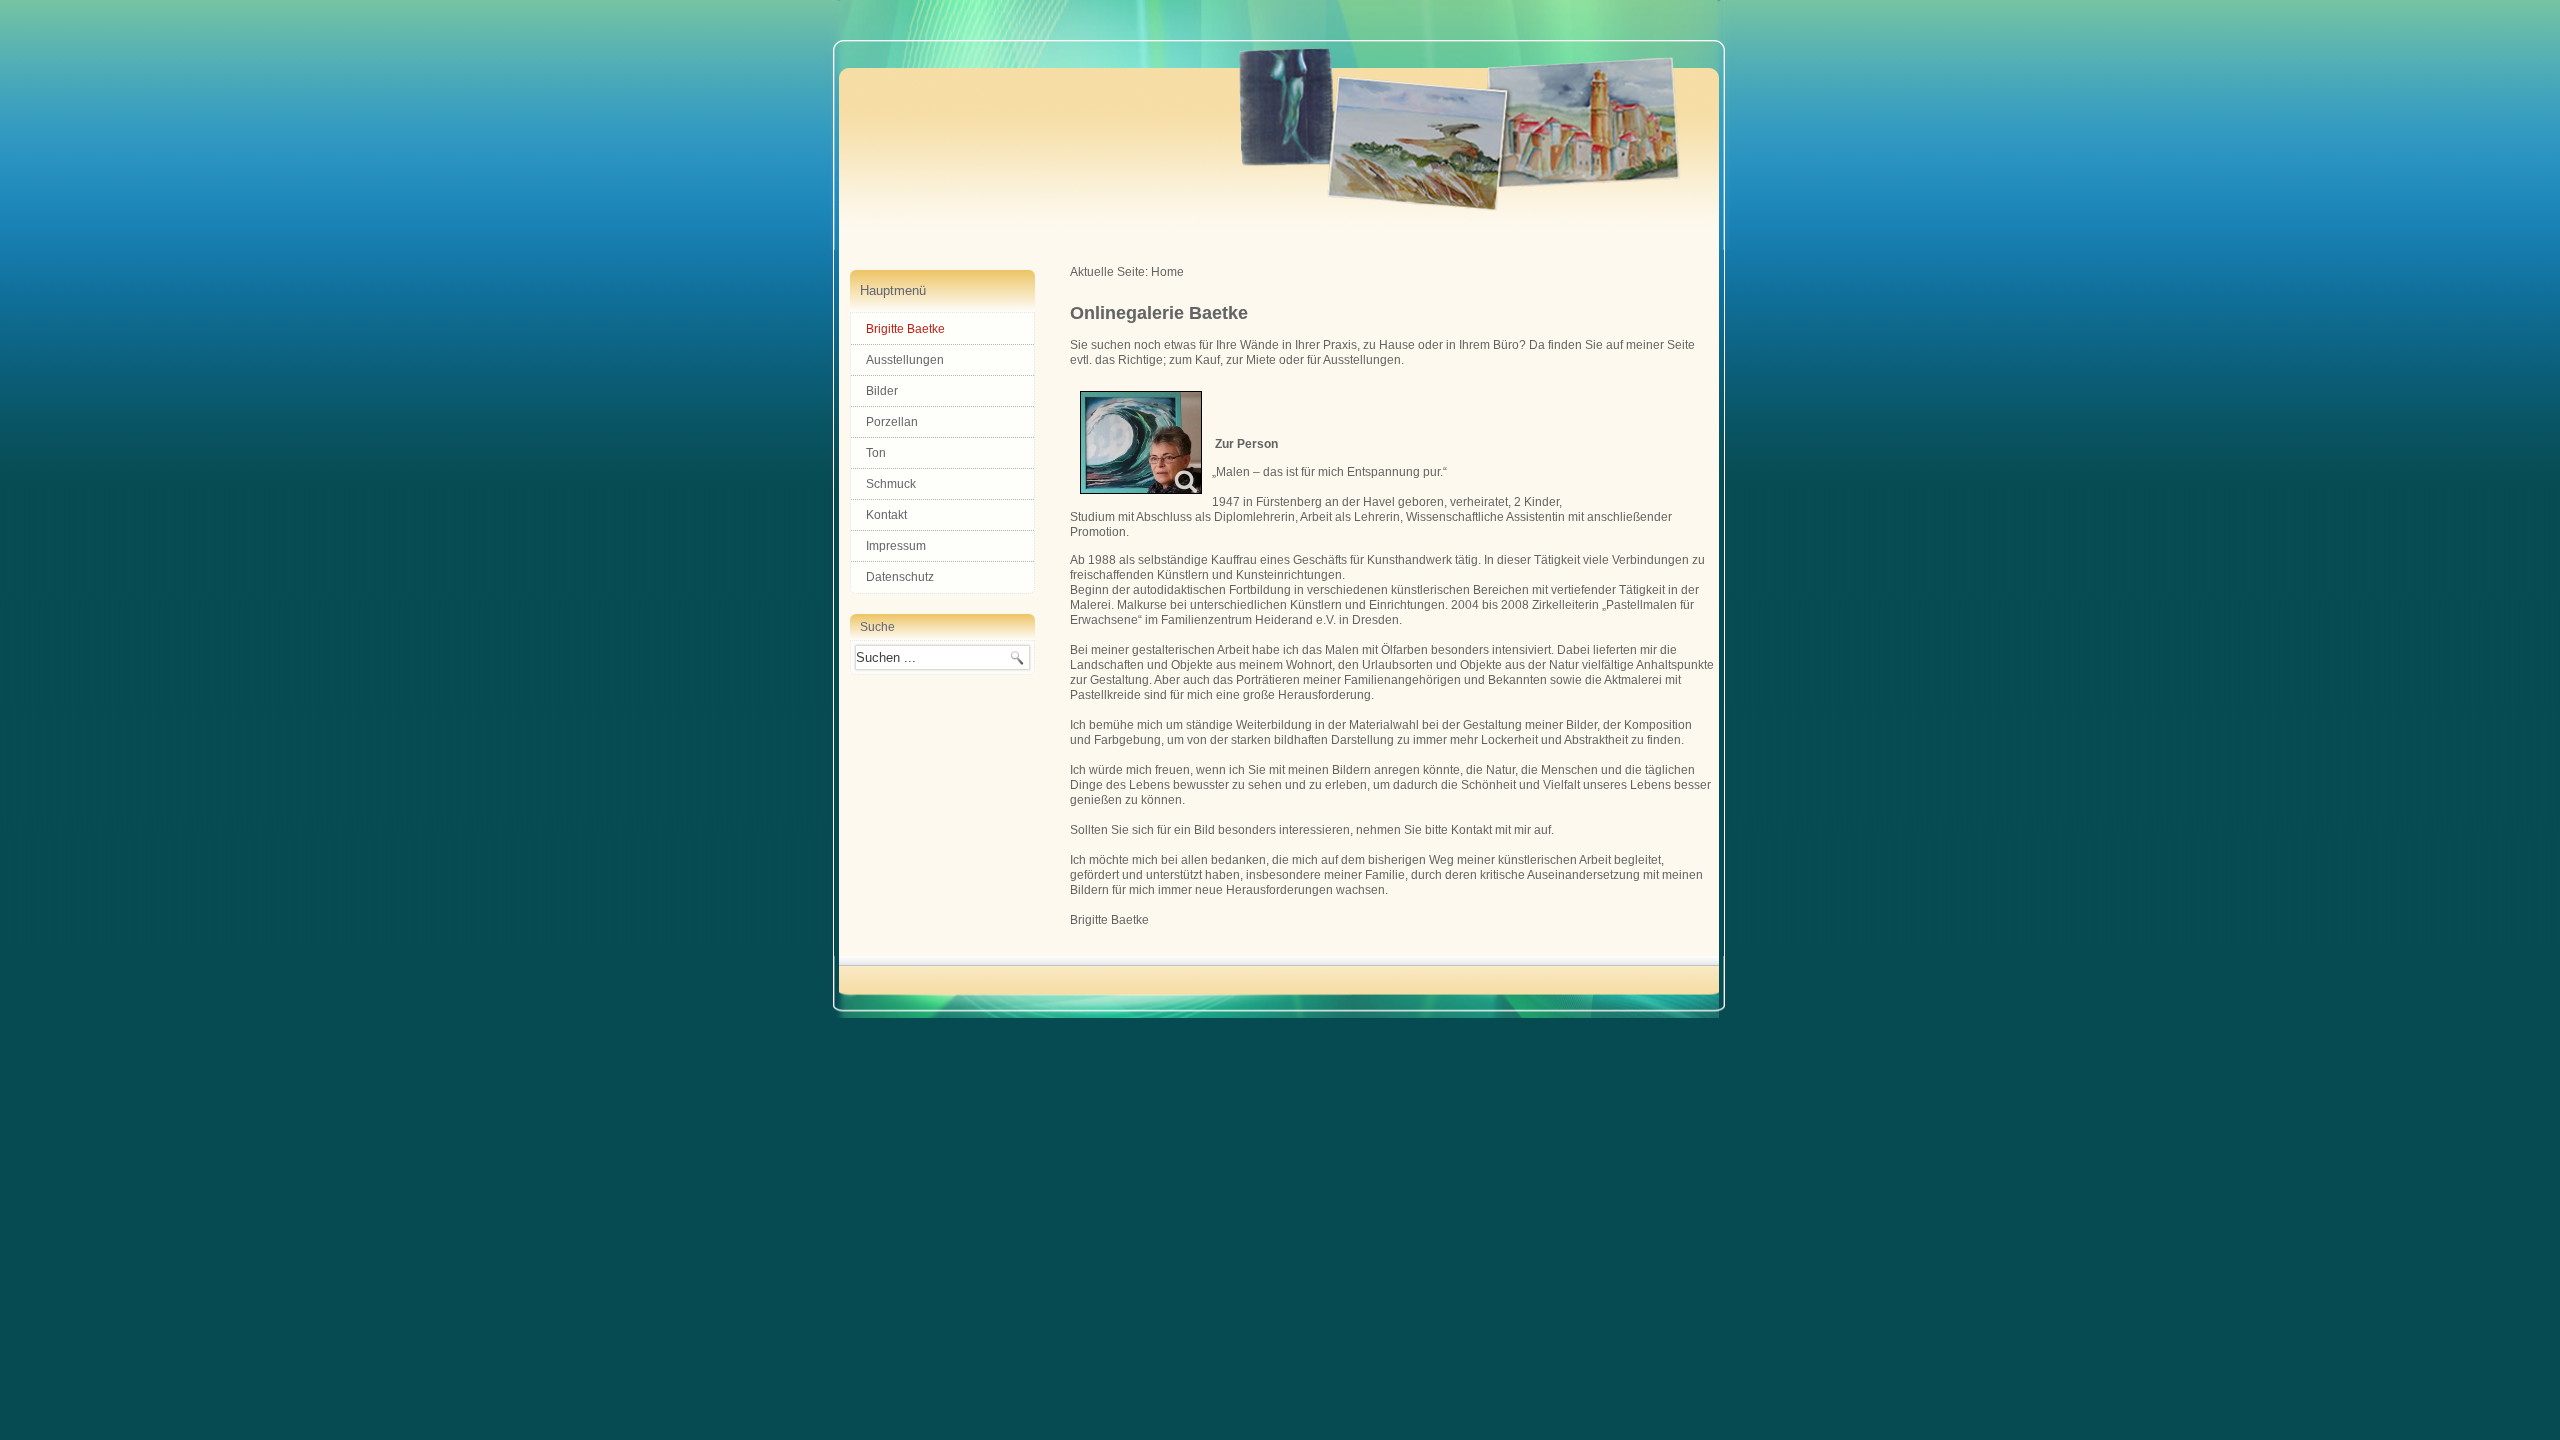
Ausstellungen (905, 360)
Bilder (882, 391)
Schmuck (891, 484)
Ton (876, 453)
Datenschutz (900, 577)
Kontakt (886, 515)
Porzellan (892, 422)
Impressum (896, 546)
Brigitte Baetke (905, 329)
